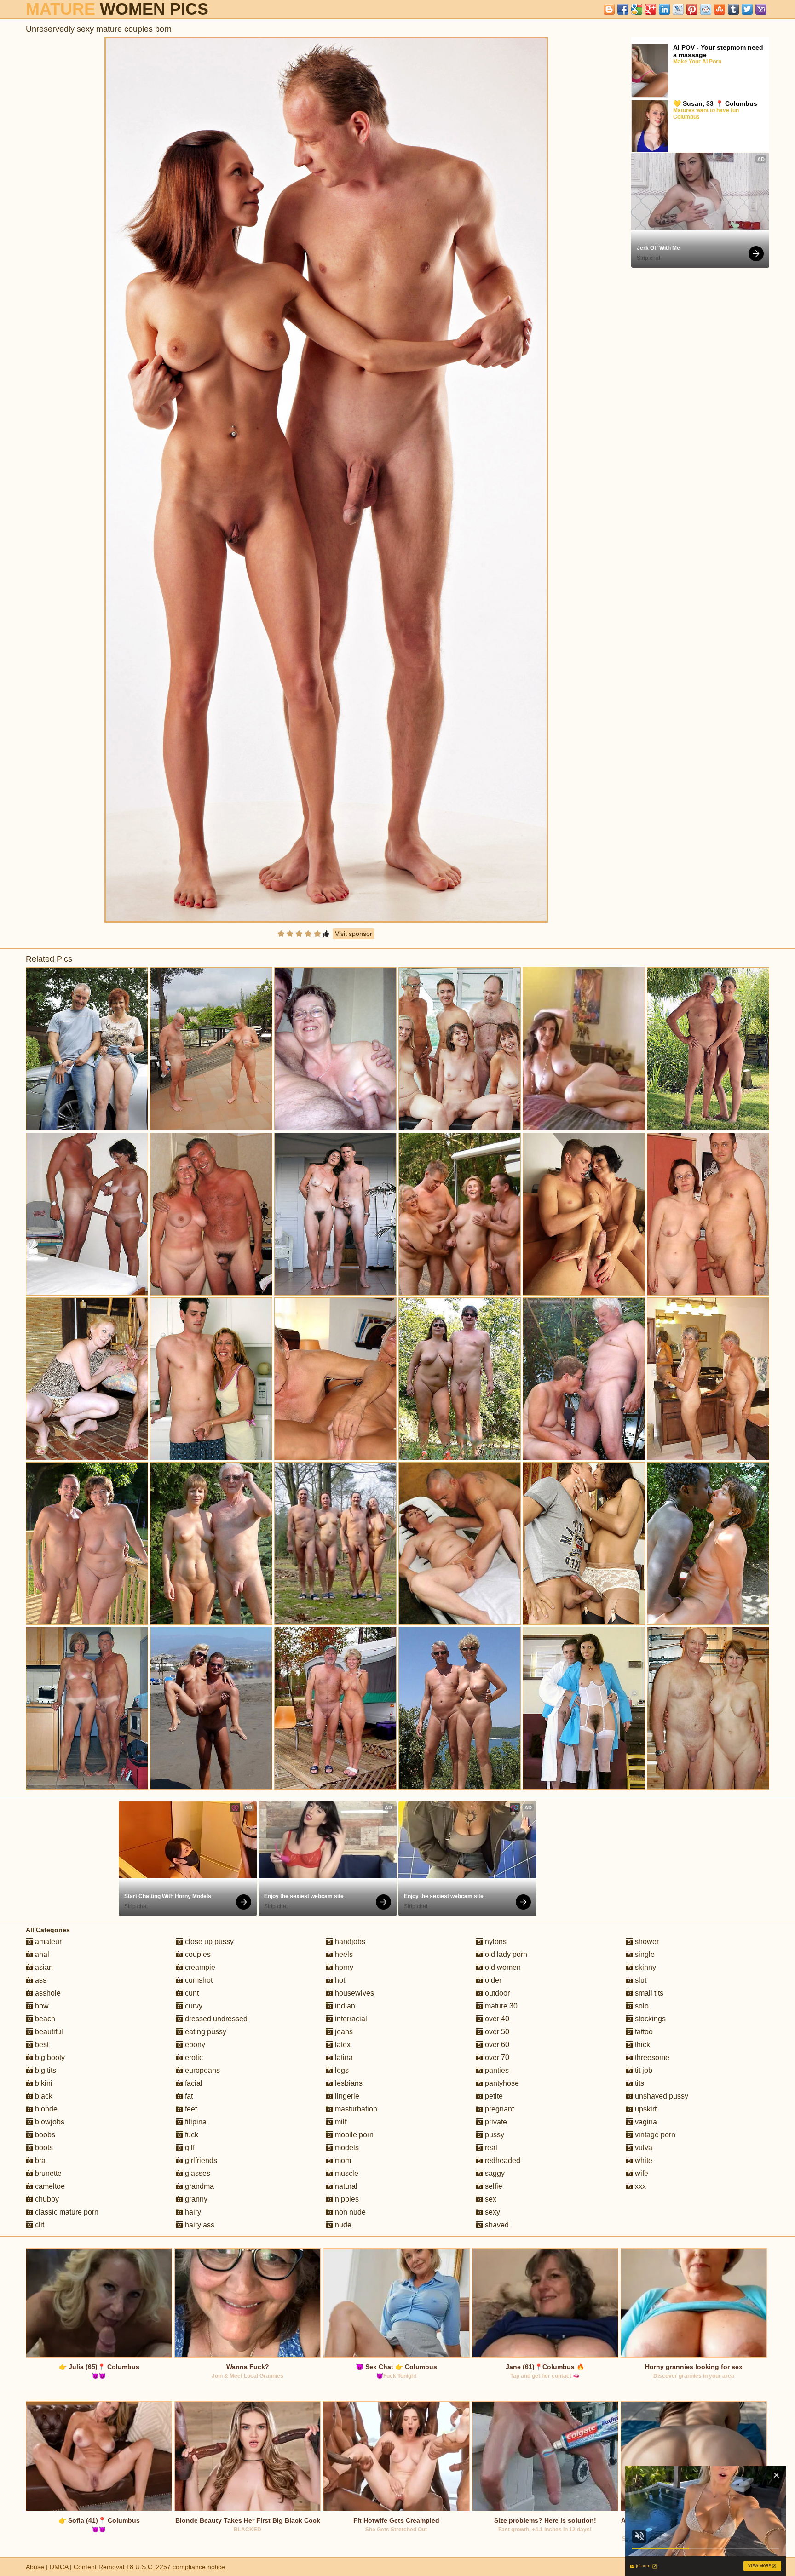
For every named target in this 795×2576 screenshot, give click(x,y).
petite (493, 2096)
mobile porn (353, 2135)
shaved (496, 2225)
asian (43, 1967)
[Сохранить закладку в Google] (637, 9)
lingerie (346, 2096)
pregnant (498, 2109)
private (495, 2122)
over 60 (496, 2045)
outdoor (496, 1993)
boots (43, 2148)
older (492, 1980)
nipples (346, 2199)
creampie (199, 1967)
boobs (44, 2135)
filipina (195, 2122)
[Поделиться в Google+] (651, 9)
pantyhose (501, 2083)
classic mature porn (66, 2212)
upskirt (645, 2109)
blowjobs (49, 2122)
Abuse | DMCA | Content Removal (75, 2567)
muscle (346, 2173)
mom (342, 2160)
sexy (492, 2212)
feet (190, 2109)
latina (343, 2057)
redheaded (502, 2160)
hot (339, 1980)
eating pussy (205, 2032)
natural (345, 2186)
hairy (192, 2212)
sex (490, 2199)
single (644, 1954)
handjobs (349, 1942)
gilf (189, 2148)
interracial (350, 2019)
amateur (47, 1942)
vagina (645, 2122)
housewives (354, 1993)
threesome (651, 2057)
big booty (49, 2057)
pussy (494, 2135)
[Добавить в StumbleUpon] (720, 9)
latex (342, 2045)
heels (343, 1954)
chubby (46, 2199)
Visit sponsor (354, 934)
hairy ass (199, 2225)
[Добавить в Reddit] (706, 9)
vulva (643, 2148)
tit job (643, 2070)
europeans (202, 2070)
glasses (197, 2173)
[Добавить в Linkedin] (664, 9)
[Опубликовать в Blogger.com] (609, 9)
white (643, 2160)
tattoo (643, 2032)
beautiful (48, 2032)
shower (646, 1942)
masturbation (355, 2109)
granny (195, 2199)
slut (640, 1980)
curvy (193, 2006)
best (41, 2045)
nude (342, 2225)
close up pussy (208, 1942)
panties (496, 2070)
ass (40, 1980)
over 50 (496, 2032)
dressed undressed (215, 2019)
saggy (494, 2173)
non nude (349, 2212)
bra (39, 2160)
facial (193, 2083)
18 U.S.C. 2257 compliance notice (176, 2567)
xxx (639, 2186)
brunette (47, 2173)
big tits (45, 2070)
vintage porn (654, 2135)
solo (641, 2006)
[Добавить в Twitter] (747, 9)
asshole (47, 1993)
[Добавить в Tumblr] (733, 9)
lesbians (348, 2083)
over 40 (496, 2019)
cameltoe (49, 2186)
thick (642, 2045)
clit (39, 2225)
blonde (45, 2109)
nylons (495, 1942)
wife (641, 2173)
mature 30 (500, 2006)
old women (502, 1967)
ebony (194, 2045)
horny (343, 1967)
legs (341, 2070)
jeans (343, 2032)
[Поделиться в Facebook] (623, 9)
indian (344, 2006)
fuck (191, 2135)
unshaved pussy (661, 2096)
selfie (493, 2186)
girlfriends (200, 2160)
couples (197, 1954)
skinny (645, 1967)
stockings (649, 2019)
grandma (199, 2186)
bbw (41, 2006)
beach (44, 2019)
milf (340, 2122)
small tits (648, 1993)
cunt (191, 1993)
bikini (43, 2083)
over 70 (496, 2057)
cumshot (198, 1980)
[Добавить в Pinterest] (692, 9)
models (346, 2148)
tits (639, 2083)
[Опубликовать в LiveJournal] (678, 9)
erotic (193, 2057)
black (43, 2096)
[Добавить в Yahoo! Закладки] (761, 9)
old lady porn (505, 1954)
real (490, 2148)
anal (41, 1954)
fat (188, 2096)
